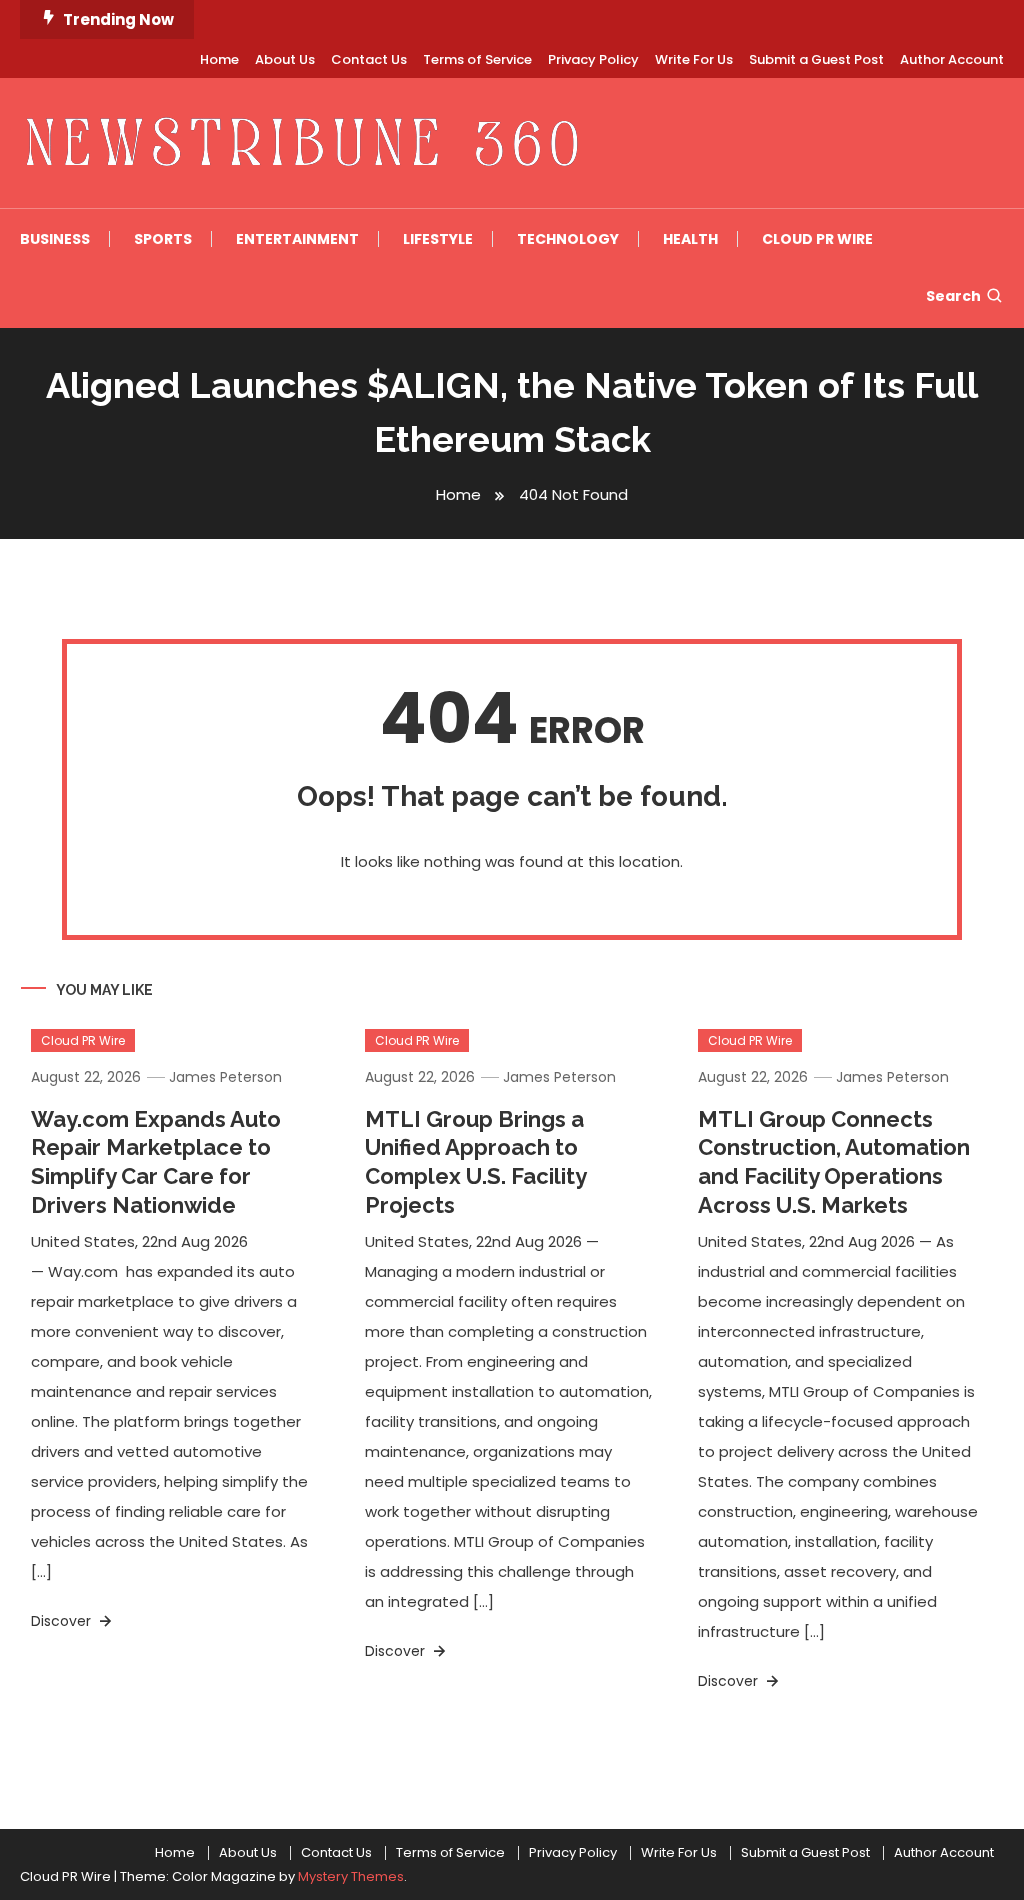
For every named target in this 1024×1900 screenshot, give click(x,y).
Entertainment (297, 239)
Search (953, 296)
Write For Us (694, 59)
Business (55, 239)
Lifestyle (438, 239)
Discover (63, 1621)
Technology (568, 239)
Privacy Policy (593, 59)
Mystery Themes (351, 1876)
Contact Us (369, 59)
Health (690, 239)
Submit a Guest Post (816, 59)
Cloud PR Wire (817, 239)
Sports (163, 239)
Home (219, 59)
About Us (285, 59)
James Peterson (225, 1077)
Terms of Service (477, 59)
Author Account (952, 59)
